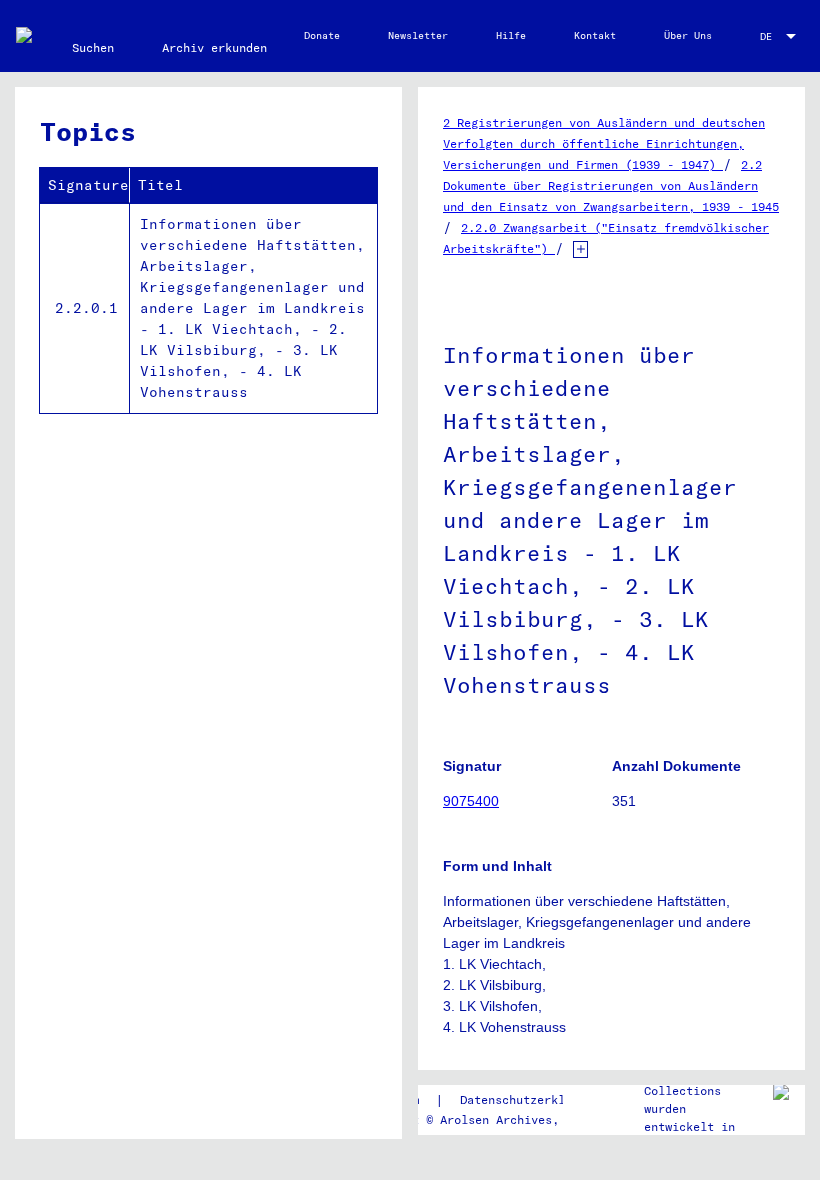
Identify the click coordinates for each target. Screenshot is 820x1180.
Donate (322, 35)
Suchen (93, 47)
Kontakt (595, 35)
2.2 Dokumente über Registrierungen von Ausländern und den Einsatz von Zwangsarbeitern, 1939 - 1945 (611, 185)
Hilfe (511, 35)
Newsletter (418, 35)
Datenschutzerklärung (530, 1099)
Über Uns (688, 35)
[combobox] (780, 36)
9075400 (471, 801)
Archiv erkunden (214, 47)
